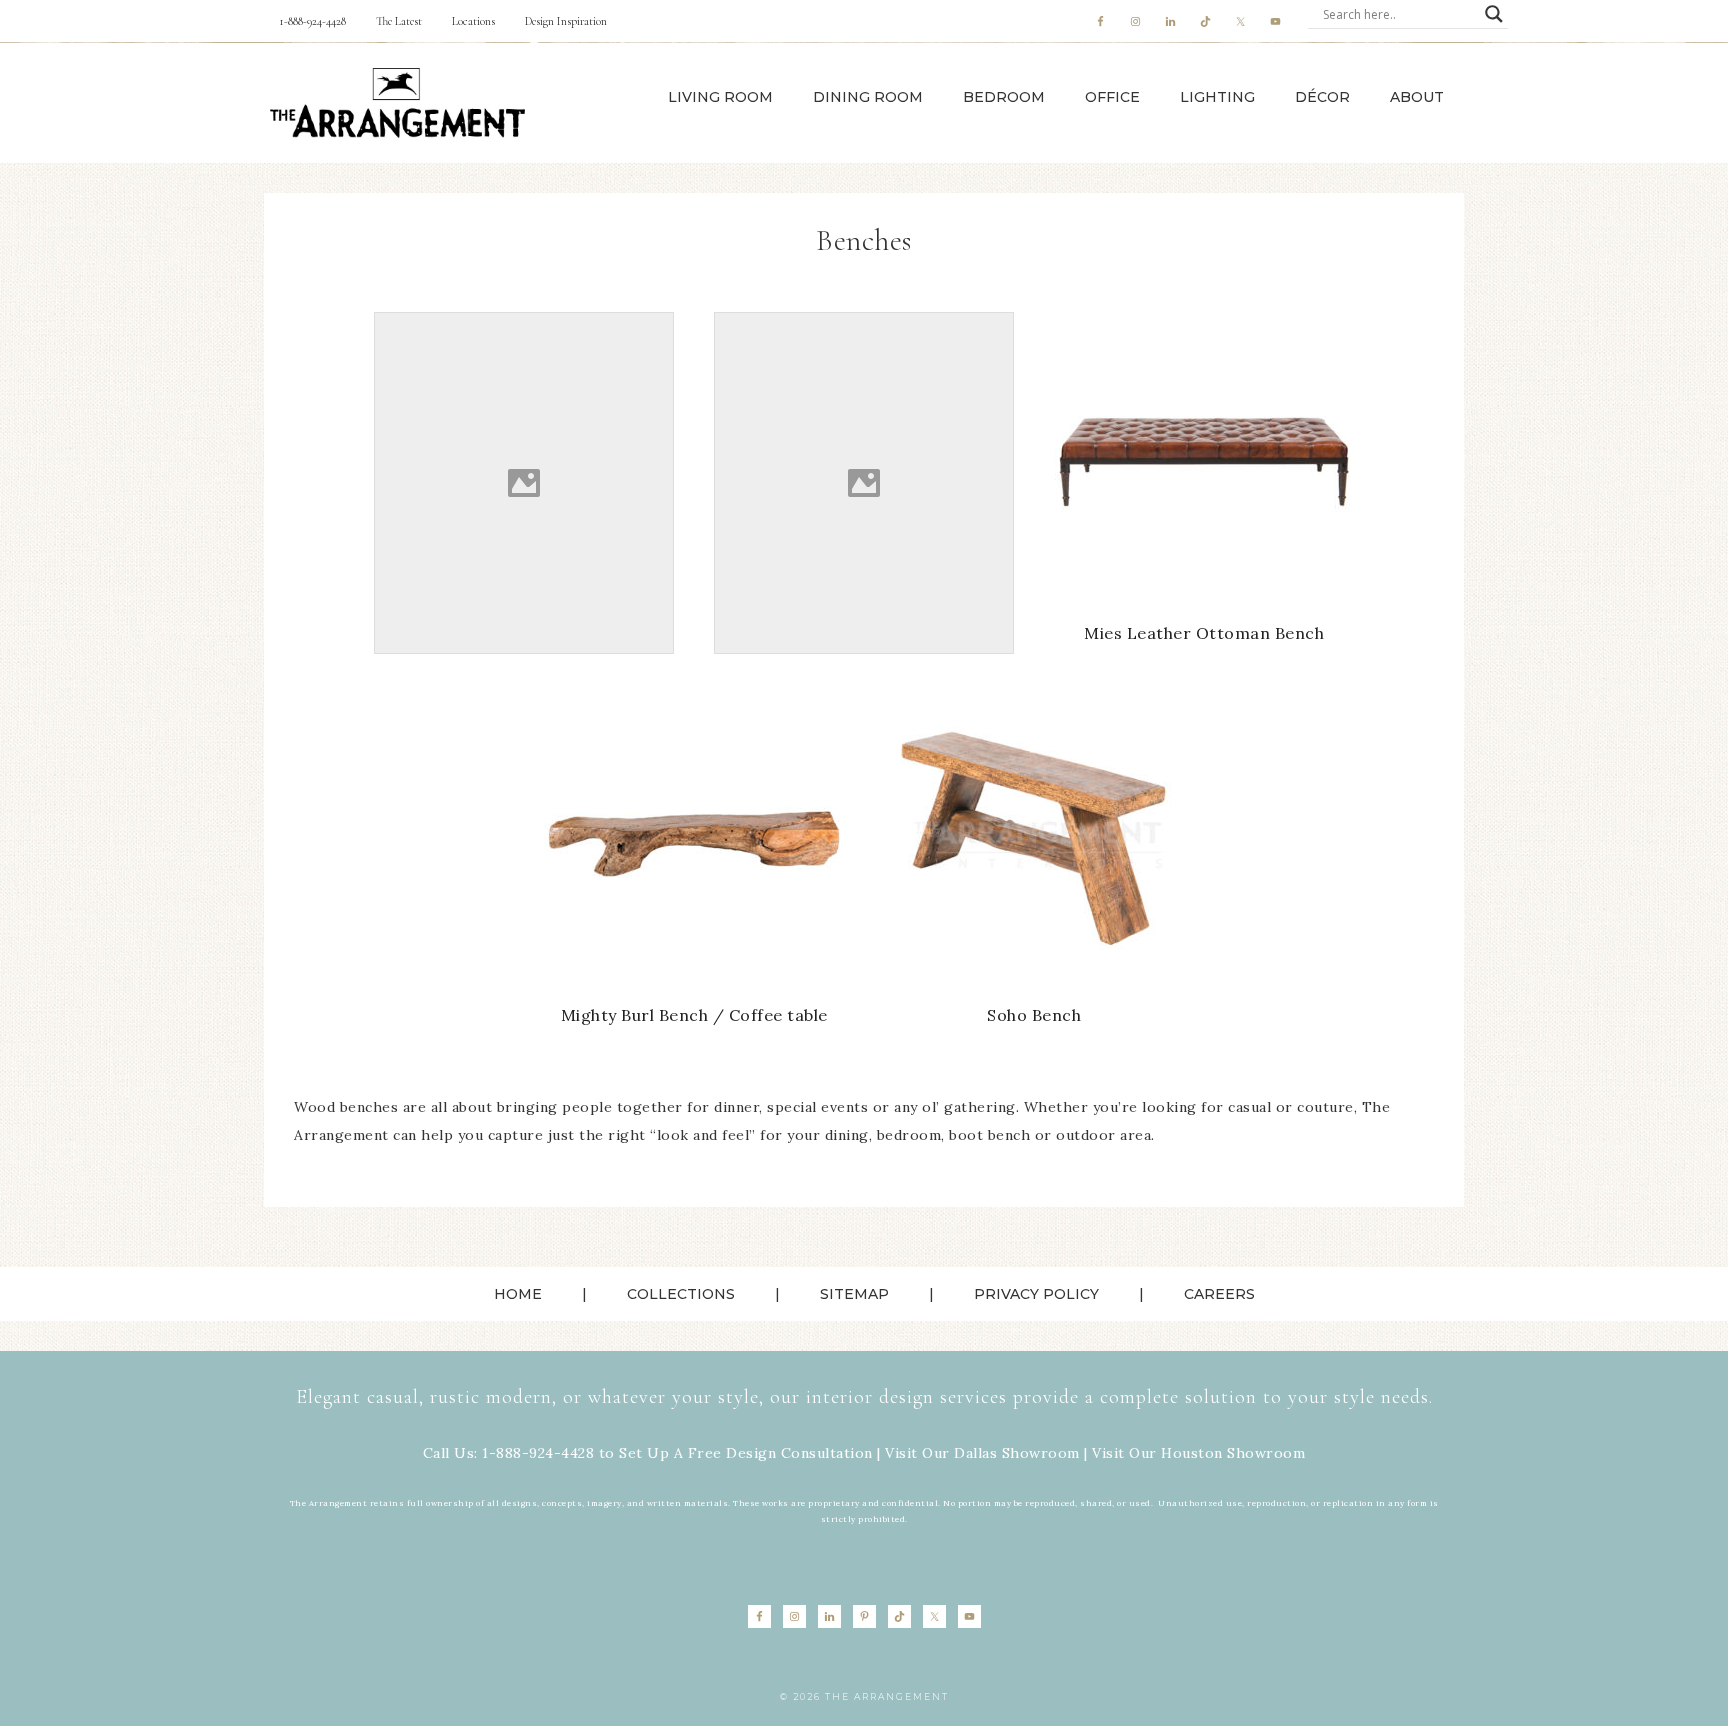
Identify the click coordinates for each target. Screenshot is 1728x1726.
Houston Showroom (1233, 1453)
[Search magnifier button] (1494, 14)
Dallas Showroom (1017, 1453)
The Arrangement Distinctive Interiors (397, 103)
